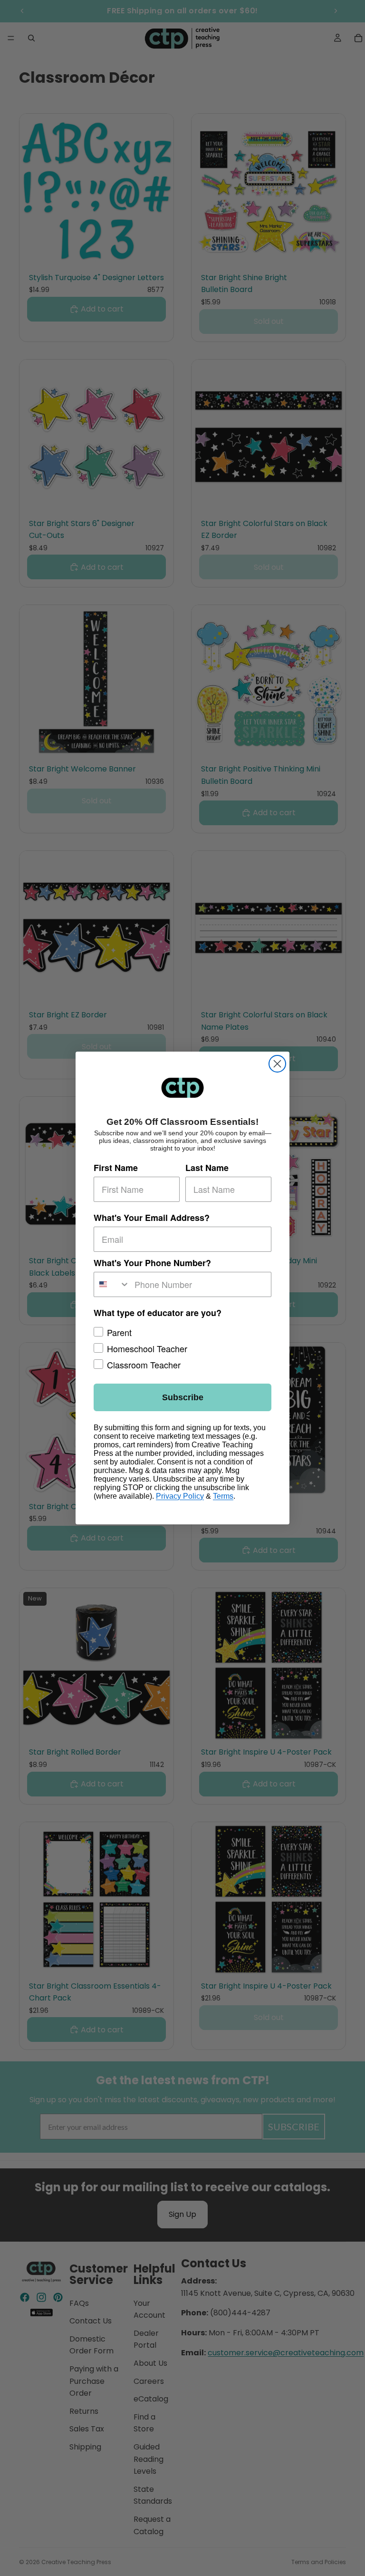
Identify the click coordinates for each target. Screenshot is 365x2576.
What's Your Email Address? (152, 1218)
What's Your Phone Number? (152, 1263)
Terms (223, 1496)
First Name (116, 1168)
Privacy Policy (180, 1496)
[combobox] (112, 1284)
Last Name (207, 1168)
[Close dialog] (277, 1064)
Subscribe (183, 1397)
